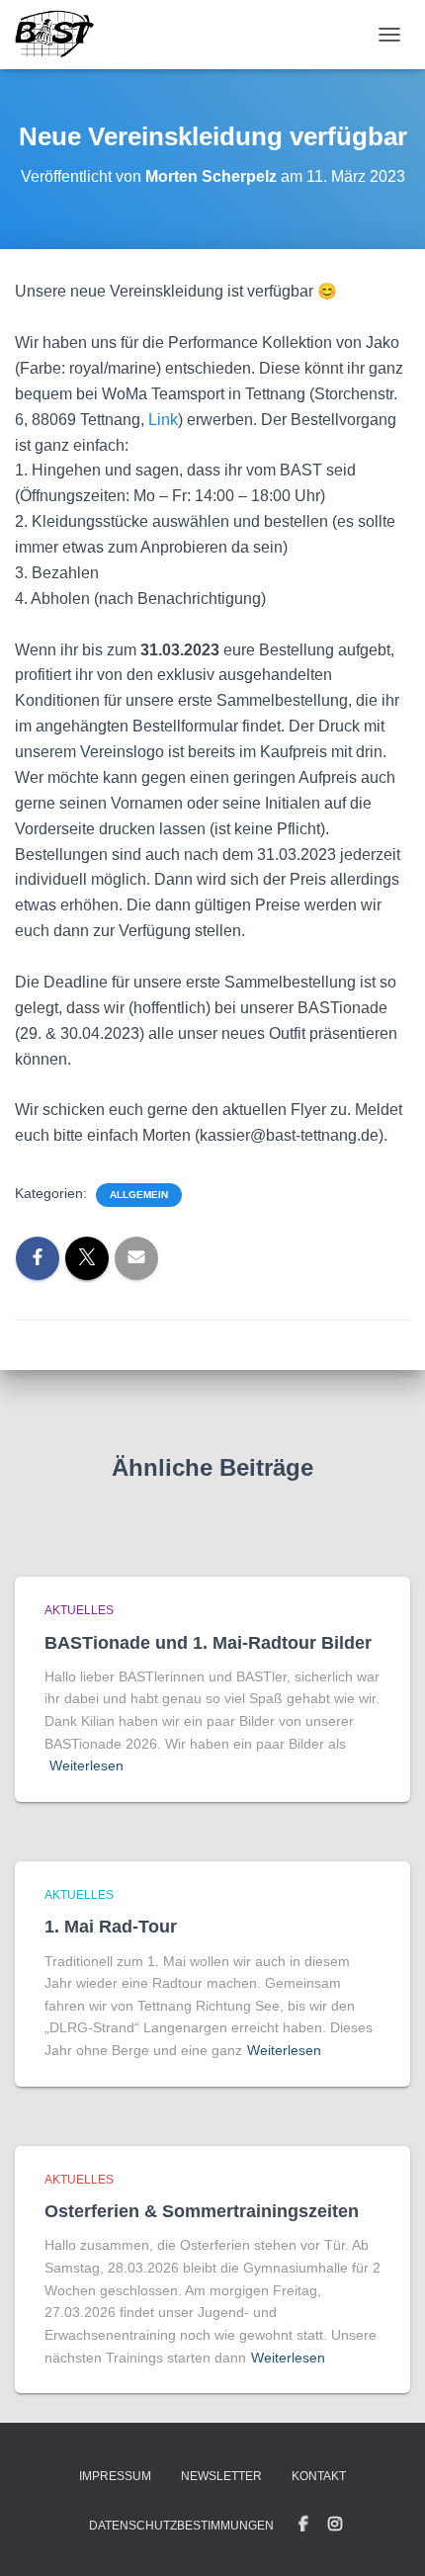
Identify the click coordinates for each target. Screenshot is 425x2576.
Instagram (335, 2525)
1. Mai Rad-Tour (111, 1927)
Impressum (115, 2476)
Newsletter (221, 2476)
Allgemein (139, 1195)
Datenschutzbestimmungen (181, 2526)
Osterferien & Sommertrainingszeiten (202, 2211)
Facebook (303, 2525)
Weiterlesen (86, 1765)
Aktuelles (79, 1610)
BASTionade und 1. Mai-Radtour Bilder (208, 1643)
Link (163, 420)
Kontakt (319, 2476)
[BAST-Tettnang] (62, 35)
